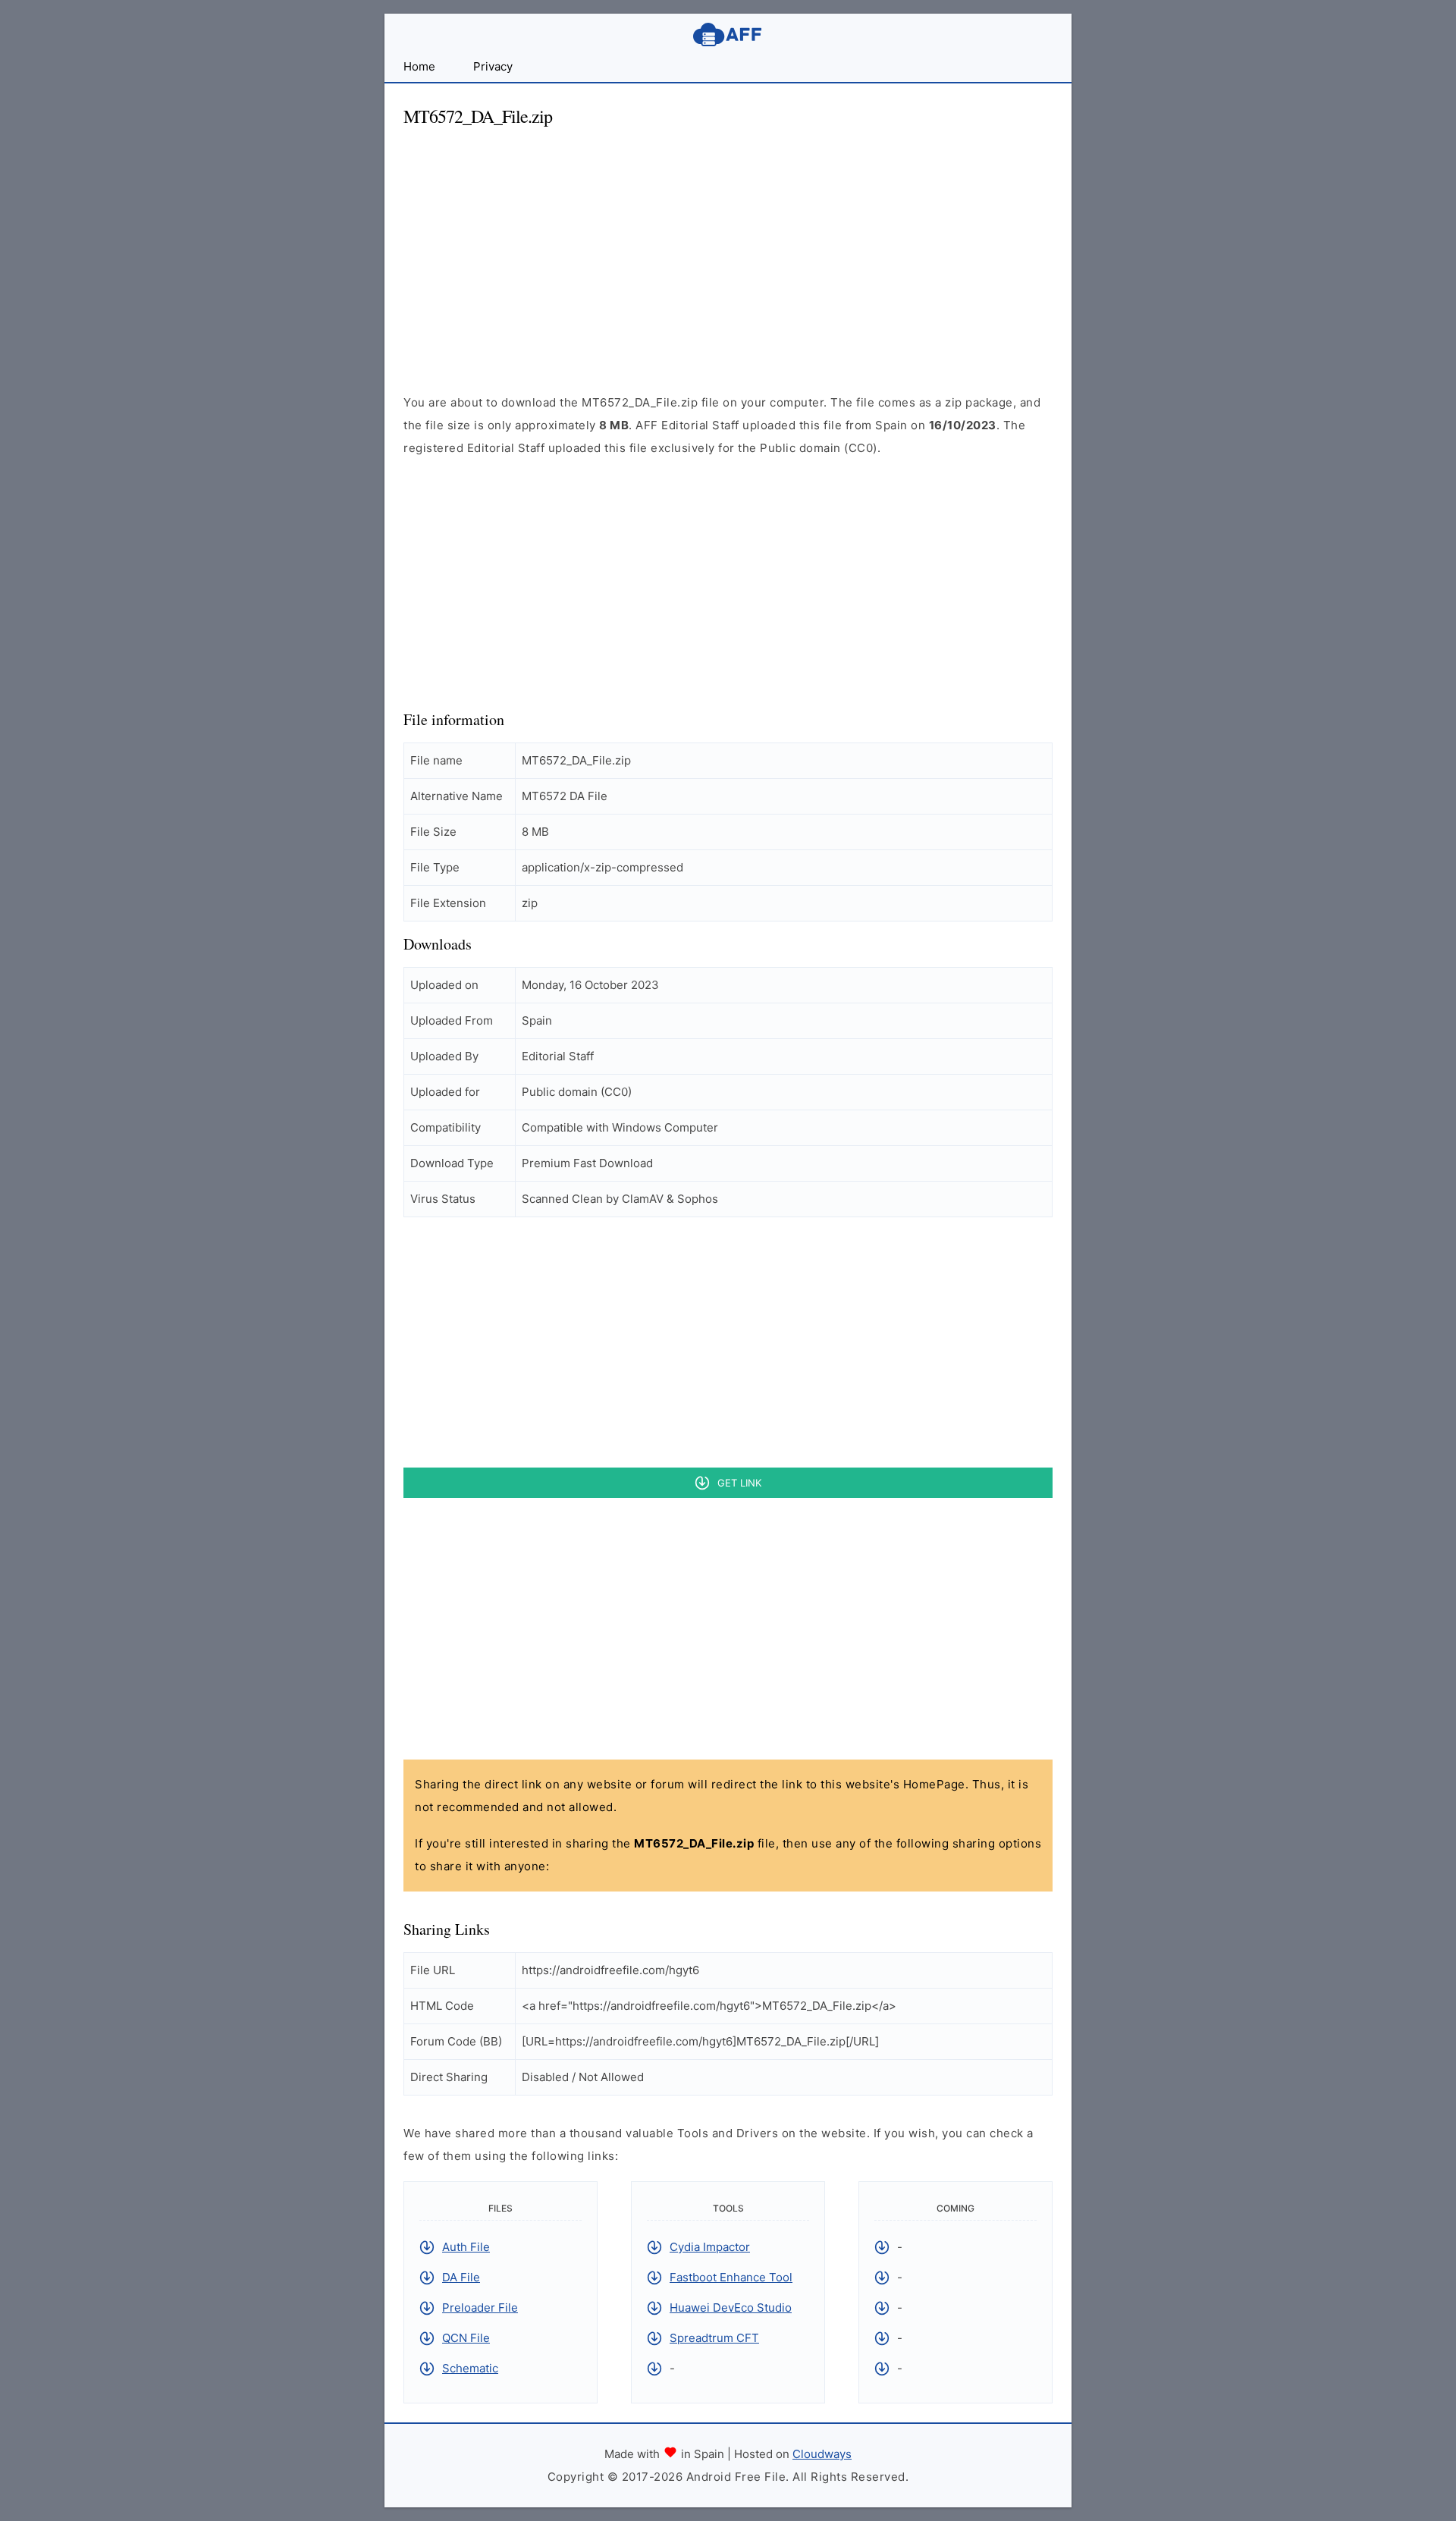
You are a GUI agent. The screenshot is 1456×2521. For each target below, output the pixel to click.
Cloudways (822, 2454)
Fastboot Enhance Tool (731, 2277)
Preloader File (480, 2308)
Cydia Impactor (710, 2247)
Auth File (466, 2247)
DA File (461, 2277)
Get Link (739, 1483)
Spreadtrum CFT (714, 2338)
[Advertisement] (728, 247)
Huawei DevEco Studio (731, 2308)
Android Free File (728, 35)
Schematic (470, 2368)
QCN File (466, 2338)
